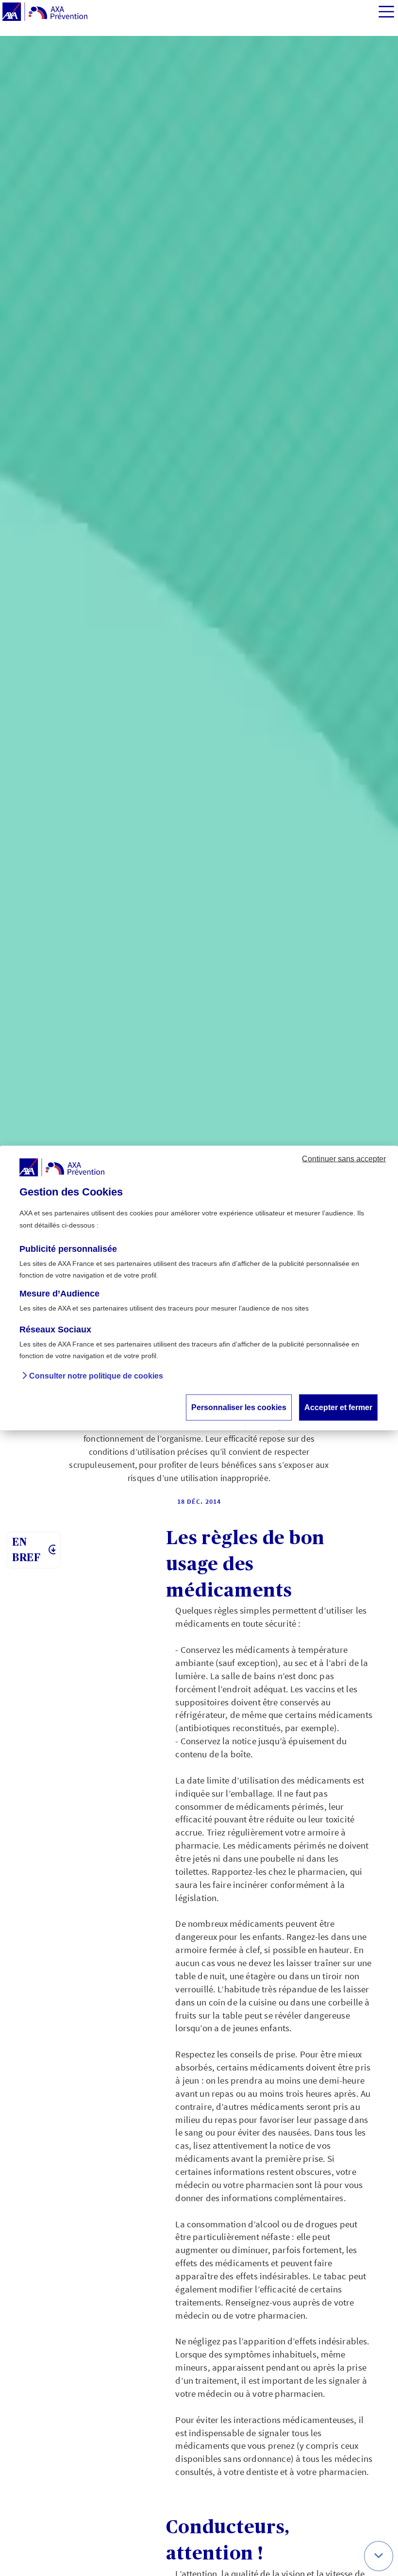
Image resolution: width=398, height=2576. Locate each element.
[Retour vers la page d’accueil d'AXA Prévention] (45, 12)
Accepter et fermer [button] (338, 1407)
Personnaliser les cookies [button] (239, 1407)
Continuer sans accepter (344, 1159)
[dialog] (199, 1288)
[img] (386, 12)
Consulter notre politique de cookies (96, 1376)
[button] (379, 2556)
